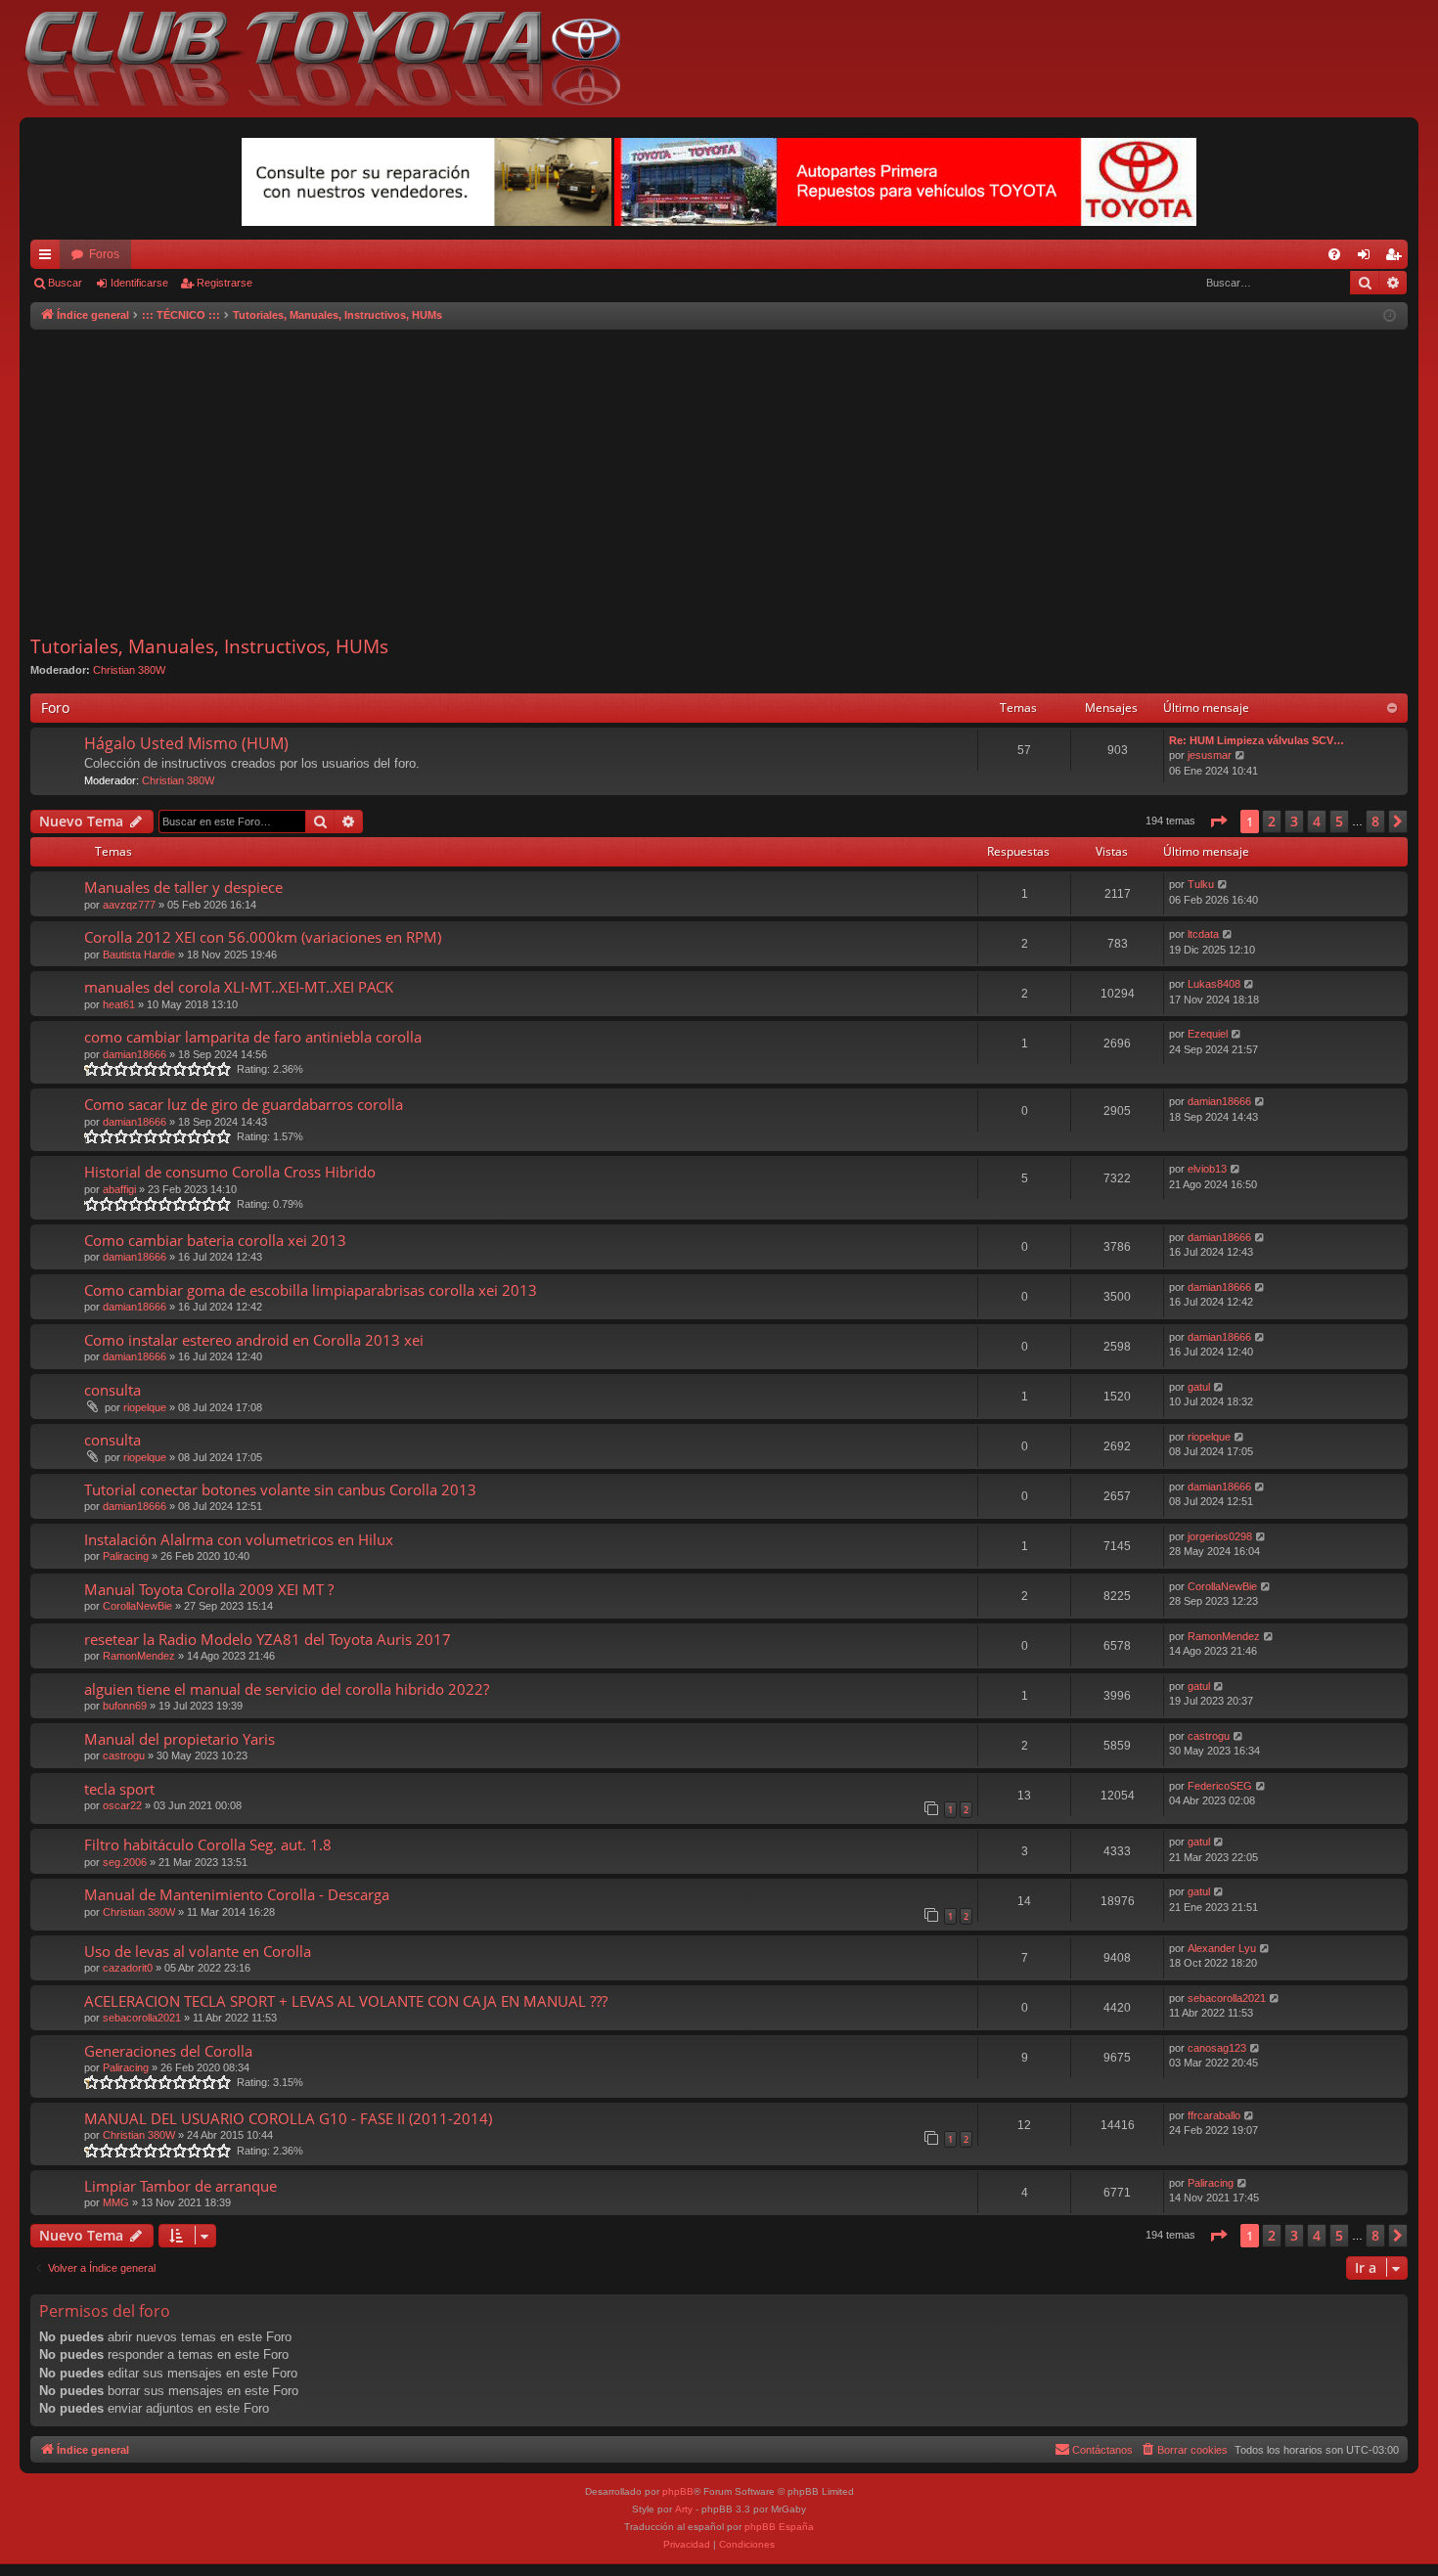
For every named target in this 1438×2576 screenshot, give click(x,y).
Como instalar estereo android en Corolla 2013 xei (254, 1340)
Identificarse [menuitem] (1368, 258)
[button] (1218, 822)
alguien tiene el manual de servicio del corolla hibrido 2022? (287, 1689)
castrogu (124, 1755)
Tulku (1201, 884)
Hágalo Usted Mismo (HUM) (186, 743)
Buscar (65, 283)
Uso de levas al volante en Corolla (198, 1951)
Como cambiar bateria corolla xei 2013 (215, 1240)
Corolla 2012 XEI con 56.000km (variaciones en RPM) (263, 937)
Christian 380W (129, 670)
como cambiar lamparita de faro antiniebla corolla (253, 1037)
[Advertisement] (719, 482)
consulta (112, 1390)
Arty (684, 2509)
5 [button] (1339, 821)
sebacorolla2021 (142, 2018)
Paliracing (126, 1556)
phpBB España (779, 2527)
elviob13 (1207, 1169)
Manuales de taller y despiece (183, 887)
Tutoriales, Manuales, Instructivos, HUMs (209, 646)
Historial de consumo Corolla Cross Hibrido (230, 1172)
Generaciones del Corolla (168, 2051)
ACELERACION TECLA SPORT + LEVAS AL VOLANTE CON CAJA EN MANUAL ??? (346, 2001)
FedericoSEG (1220, 1786)
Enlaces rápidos (49, 258)
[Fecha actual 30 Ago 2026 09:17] (1390, 316)
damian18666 (135, 1054)
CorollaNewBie (137, 1606)
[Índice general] (332, 59)
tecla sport (119, 1789)
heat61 (119, 1004)
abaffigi (119, 1189)
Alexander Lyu (1222, 1948)
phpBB (678, 2491)
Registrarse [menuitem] (1397, 258)
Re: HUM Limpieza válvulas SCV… (1257, 740)
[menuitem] (1334, 254)
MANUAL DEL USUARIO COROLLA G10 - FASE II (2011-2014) (288, 2118)
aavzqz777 (129, 905)
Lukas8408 (1214, 984)
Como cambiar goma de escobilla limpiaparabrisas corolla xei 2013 (311, 1290)
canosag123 (1217, 2048)
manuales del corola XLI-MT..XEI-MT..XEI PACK (239, 987)
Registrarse (225, 283)
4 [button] (1317, 821)
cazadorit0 (128, 1968)
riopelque (145, 1407)
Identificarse (139, 283)
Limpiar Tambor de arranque (180, 2186)
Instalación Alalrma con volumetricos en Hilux (239, 1539)
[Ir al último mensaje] (1223, 885)
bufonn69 (125, 1706)
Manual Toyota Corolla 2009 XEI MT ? (209, 1589)
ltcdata (1203, 934)
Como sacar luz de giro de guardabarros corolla (244, 1104)
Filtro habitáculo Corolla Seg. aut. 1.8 (208, 1844)
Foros (104, 254)
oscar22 (122, 1805)
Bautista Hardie (139, 955)
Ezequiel (1208, 1034)
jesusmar (1210, 755)
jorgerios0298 (1220, 1536)
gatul (1199, 1387)
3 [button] (1294, 821)
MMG (116, 2202)
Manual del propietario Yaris (180, 1739)
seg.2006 (125, 1862)
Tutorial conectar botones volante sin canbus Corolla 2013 (280, 1489)
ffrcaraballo (1214, 2115)
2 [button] (1272, 821)
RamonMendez (139, 1656)
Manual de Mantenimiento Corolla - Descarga (237, 1894)
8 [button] (1375, 821)
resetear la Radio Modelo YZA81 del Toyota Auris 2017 (268, 1639)
